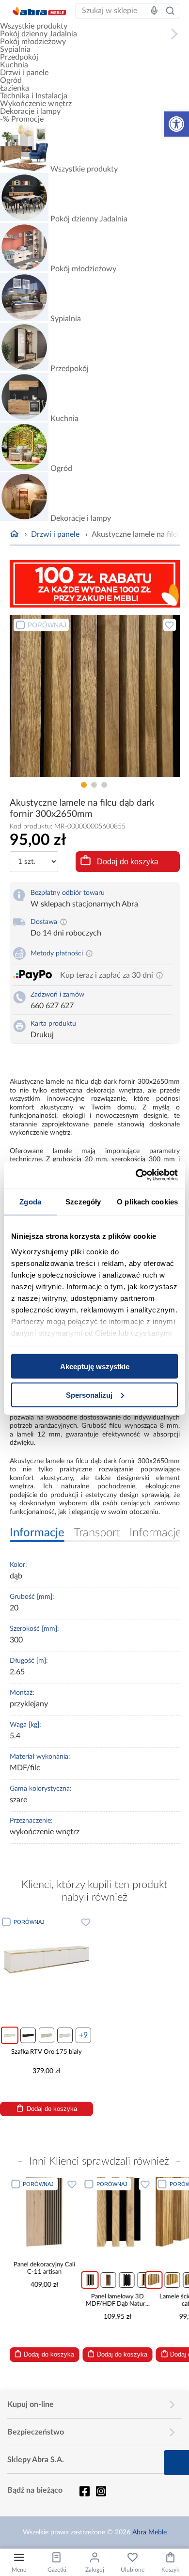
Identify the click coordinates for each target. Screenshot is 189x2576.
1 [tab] (84, 785)
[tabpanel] (95, 696)
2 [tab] (94, 785)
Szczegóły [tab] (83, 1202)
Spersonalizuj (89, 1395)
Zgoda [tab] (30, 1202)
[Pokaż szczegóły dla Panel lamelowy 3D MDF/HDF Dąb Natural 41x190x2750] (118, 2212)
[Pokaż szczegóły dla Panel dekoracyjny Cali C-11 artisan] (44, 2212)
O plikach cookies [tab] (147, 1202)
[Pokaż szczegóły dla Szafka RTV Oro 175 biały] (47, 1958)
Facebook (84, 2491)
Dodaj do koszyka (128, 862)
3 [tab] (104, 785)
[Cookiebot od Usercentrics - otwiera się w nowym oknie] (136, 1175)
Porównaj (47, 625)
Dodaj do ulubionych (170, 625)
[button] (176, 124)
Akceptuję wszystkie (95, 1366)
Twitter (101, 2491)
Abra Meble (150, 2532)
